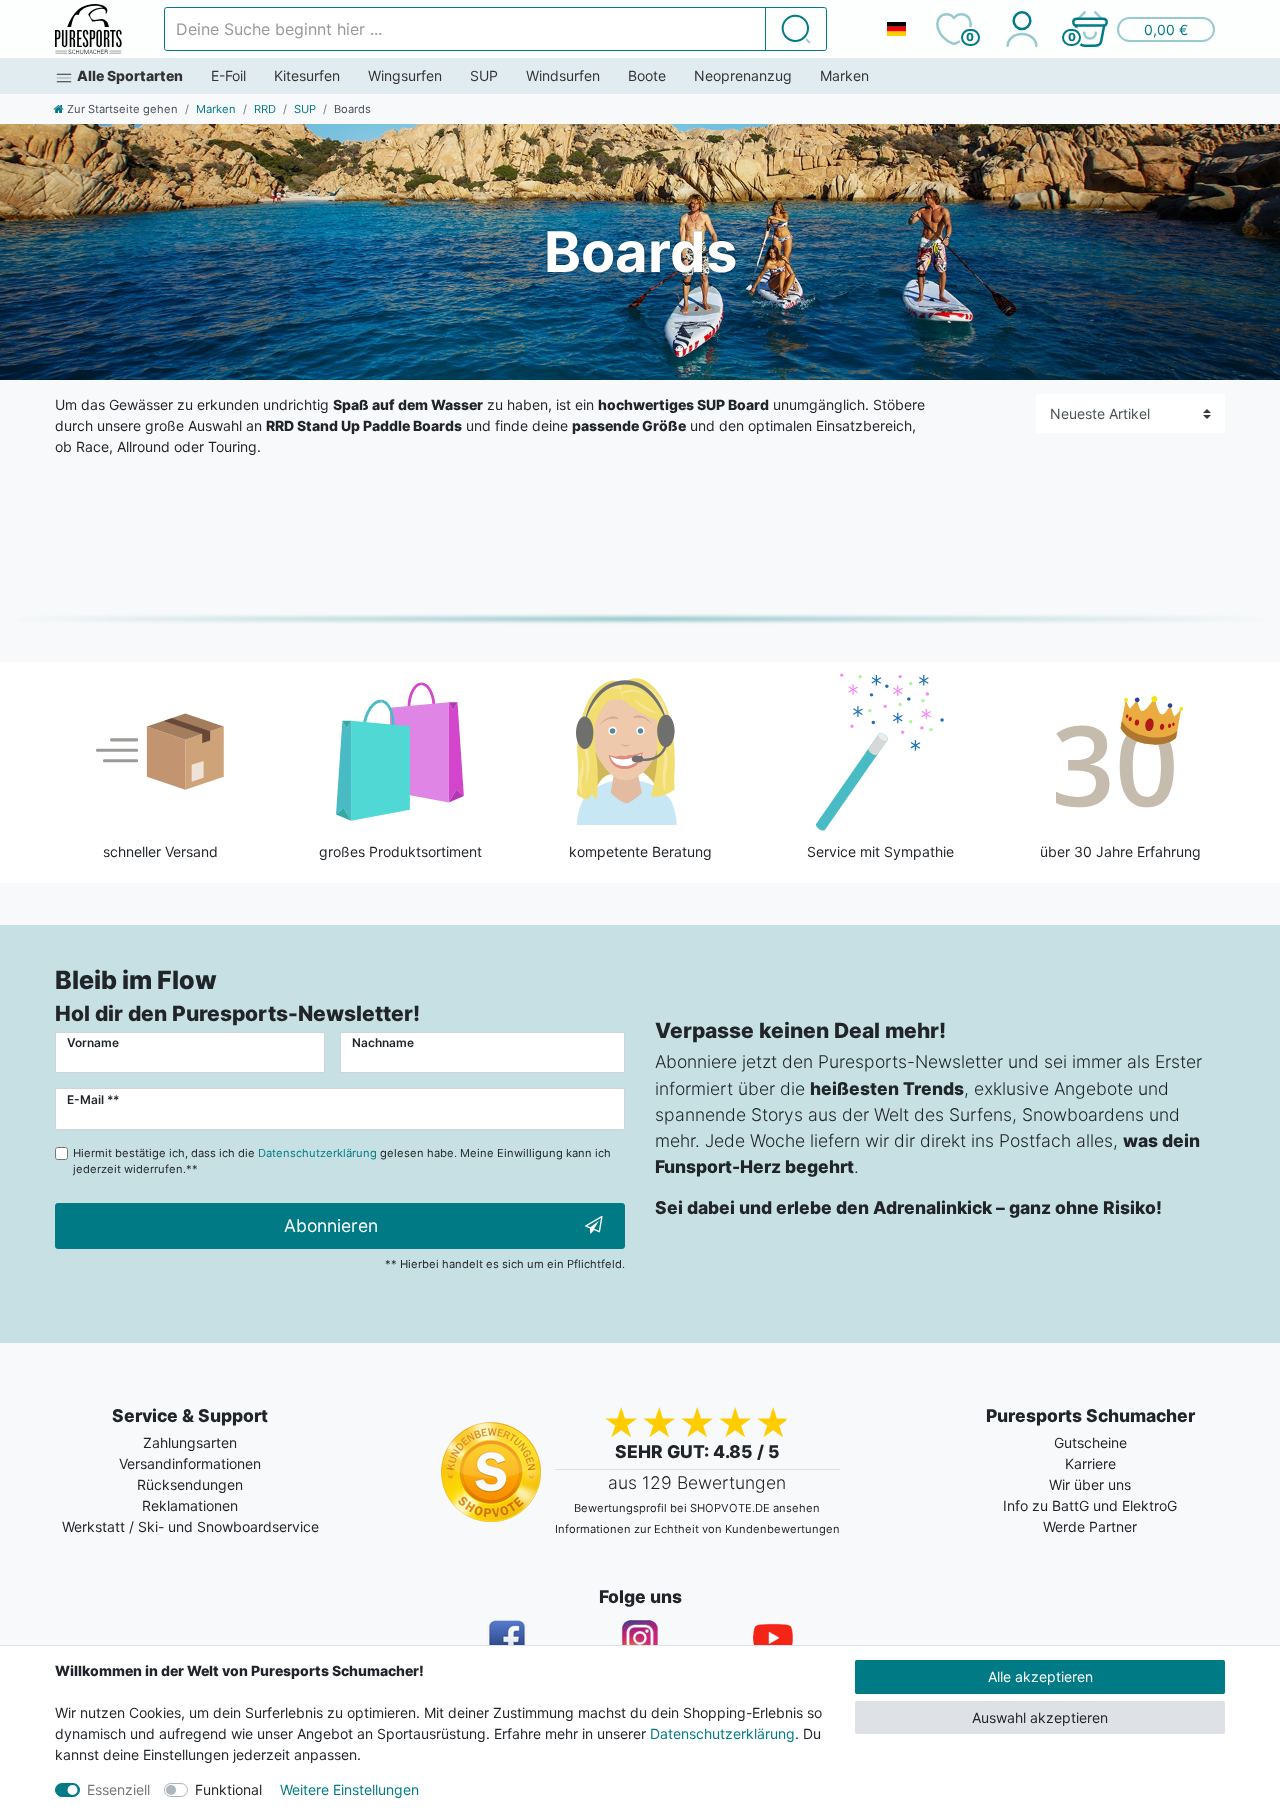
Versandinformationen (190, 1463)
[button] (1142, 29)
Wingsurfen (405, 75)
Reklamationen (190, 1505)
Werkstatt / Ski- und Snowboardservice (190, 1526)
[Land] (896, 29)
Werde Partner (1090, 1526)
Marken (844, 75)
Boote (647, 75)
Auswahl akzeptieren (1040, 1717)
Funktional (228, 1789)
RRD (265, 109)
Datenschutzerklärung (722, 1733)
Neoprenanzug (743, 75)
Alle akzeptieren (1040, 1676)
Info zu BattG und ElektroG (1090, 1505)
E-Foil (228, 75)
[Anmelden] (1021, 29)
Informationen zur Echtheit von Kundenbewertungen (697, 1529)
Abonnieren (331, 1225)
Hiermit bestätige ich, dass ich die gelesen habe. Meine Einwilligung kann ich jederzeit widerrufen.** (342, 1161)
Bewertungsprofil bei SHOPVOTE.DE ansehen (697, 1508)
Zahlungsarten (190, 1442)
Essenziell (118, 1789)
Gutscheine (1090, 1442)
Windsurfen (563, 75)
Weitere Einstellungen (349, 1789)
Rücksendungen (190, 1484)
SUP (484, 75)
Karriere (1090, 1463)
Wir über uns (1090, 1484)
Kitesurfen (307, 75)
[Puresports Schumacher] (88, 29)
